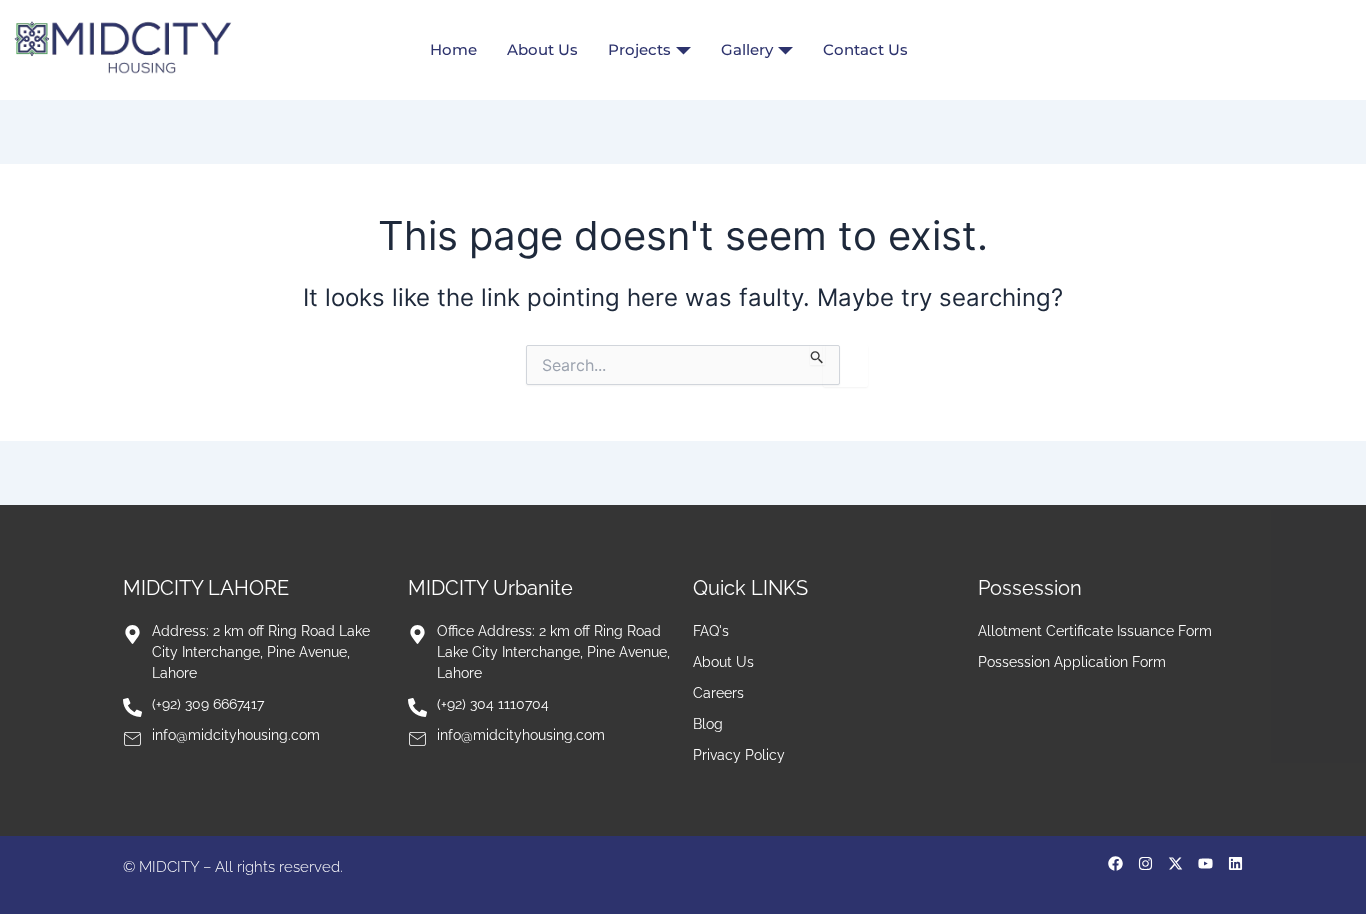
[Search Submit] (817, 355)
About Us (542, 49)
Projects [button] (639, 49)
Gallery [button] (747, 49)
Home (453, 49)
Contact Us (865, 49)
